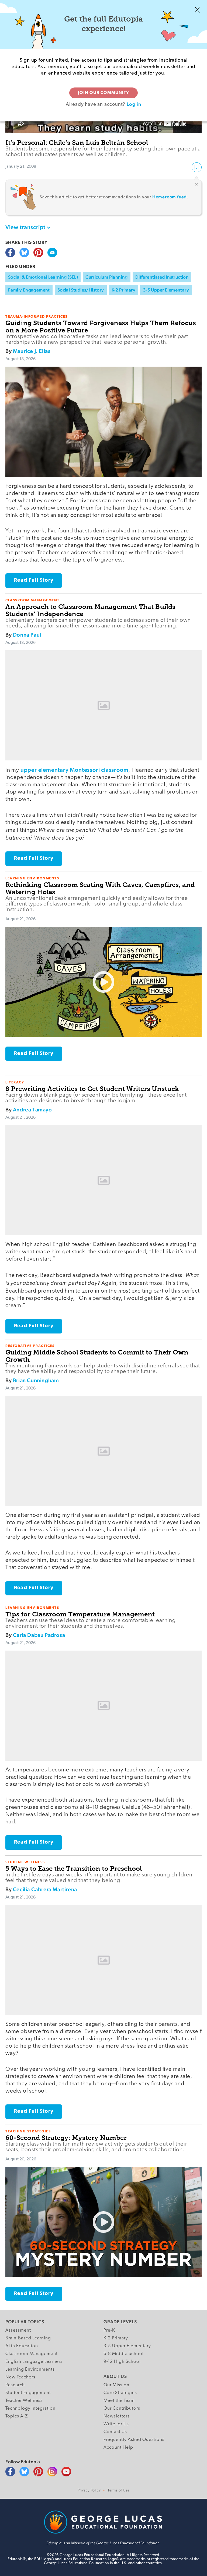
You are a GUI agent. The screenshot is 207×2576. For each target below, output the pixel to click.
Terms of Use (118, 2491)
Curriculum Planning (107, 277)
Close (197, 10)
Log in (134, 104)
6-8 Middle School (124, 2354)
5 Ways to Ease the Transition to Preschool (74, 1868)
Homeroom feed (170, 197)
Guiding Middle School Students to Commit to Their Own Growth (97, 1356)
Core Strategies (120, 2393)
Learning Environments (30, 2369)
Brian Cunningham (36, 1380)
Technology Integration (30, 2408)
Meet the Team (119, 2401)
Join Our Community (103, 93)
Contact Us (115, 2432)
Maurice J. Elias (32, 351)
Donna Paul (27, 635)
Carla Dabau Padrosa (39, 1635)
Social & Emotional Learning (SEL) (43, 277)
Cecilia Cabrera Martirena (45, 1889)
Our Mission (116, 2385)
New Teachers (20, 2377)
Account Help (118, 2447)
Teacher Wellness (24, 2401)
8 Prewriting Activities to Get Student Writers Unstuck (92, 1089)
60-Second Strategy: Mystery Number (66, 2138)
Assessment (18, 2330)
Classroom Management (32, 2354)
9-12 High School (122, 2362)
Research (15, 2385)
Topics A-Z (17, 2416)
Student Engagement (28, 2393)
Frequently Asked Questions (134, 2440)
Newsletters (117, 2416)
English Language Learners (34, 2362)
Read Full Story (34, 580)
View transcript (25, 227)
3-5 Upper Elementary (166, 290)
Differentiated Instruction (162, 277)
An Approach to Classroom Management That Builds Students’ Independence (90, 610)
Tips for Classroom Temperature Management (80, 1614)
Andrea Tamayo (32, 1110)
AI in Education (22, 2346)
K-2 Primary (123, 290)
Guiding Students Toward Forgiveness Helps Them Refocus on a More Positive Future (101, 327)
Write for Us (116, 2424)
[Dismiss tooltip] (196, 185)
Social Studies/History (81, 290)
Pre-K (109, 2330)
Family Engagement (29, 290)
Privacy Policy (89, 2491)
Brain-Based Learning (28, 2338)
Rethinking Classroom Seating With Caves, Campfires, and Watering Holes (100, 888)
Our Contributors (122, 2408)
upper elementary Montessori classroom (75, 770)
